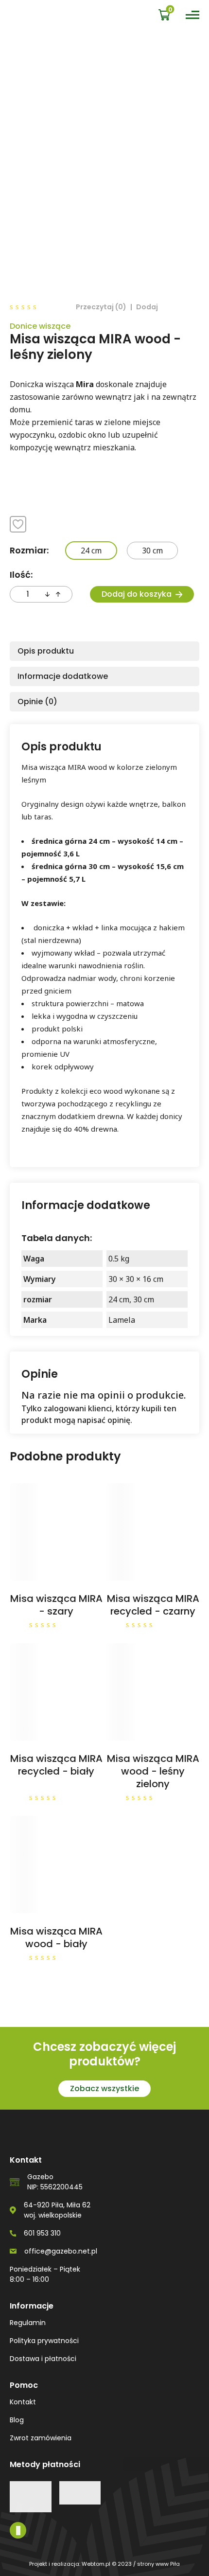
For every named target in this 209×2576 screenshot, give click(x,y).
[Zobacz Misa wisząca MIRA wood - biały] (53, 1865)
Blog (17, 2420)
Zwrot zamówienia (41, 2438)
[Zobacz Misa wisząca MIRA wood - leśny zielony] (150, 1692)
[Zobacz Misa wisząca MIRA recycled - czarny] (150, 1532)
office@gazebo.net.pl (61, 2251)
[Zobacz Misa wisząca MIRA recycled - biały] (53, 1692)
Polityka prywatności (44, 2341)
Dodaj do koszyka (137, 594)
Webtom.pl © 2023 (107, 2564)
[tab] (104, 651)
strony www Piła (158, 2564)
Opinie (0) (37, 702)
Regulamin (28, 2323)
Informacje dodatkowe (63, 676)
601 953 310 (42, 2233)
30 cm (152, 551)
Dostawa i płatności (43, 2359)
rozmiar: (29, 550)
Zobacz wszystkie (104, 2088)
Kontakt (23, 2402)
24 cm (91, 551)
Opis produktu (46, 651)
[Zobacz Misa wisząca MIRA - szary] (53, 1532)
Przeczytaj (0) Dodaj (117, 307)
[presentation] (47, 594)
